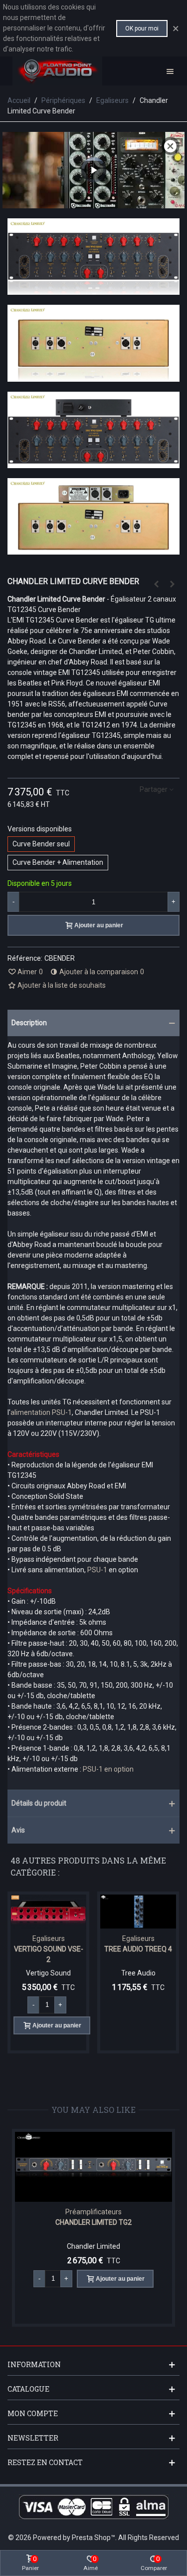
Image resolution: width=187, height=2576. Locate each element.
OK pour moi (142, 28)
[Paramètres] (170, 71)
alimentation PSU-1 (41, 1412)
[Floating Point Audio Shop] (57, 71)
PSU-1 (97, 1570)
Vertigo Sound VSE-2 (49, 1954)
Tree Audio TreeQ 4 (138, 1949)
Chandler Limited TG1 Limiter (109, 2222)
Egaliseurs (49, 1938)
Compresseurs (109, 2212)
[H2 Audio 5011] (172, 584)
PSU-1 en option (108, 1769)
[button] (93, 1023)
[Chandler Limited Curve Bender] (93, 289)
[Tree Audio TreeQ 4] (138, 1912)
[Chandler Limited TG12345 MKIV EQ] (156, 584)
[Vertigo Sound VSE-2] (48, 1912)
